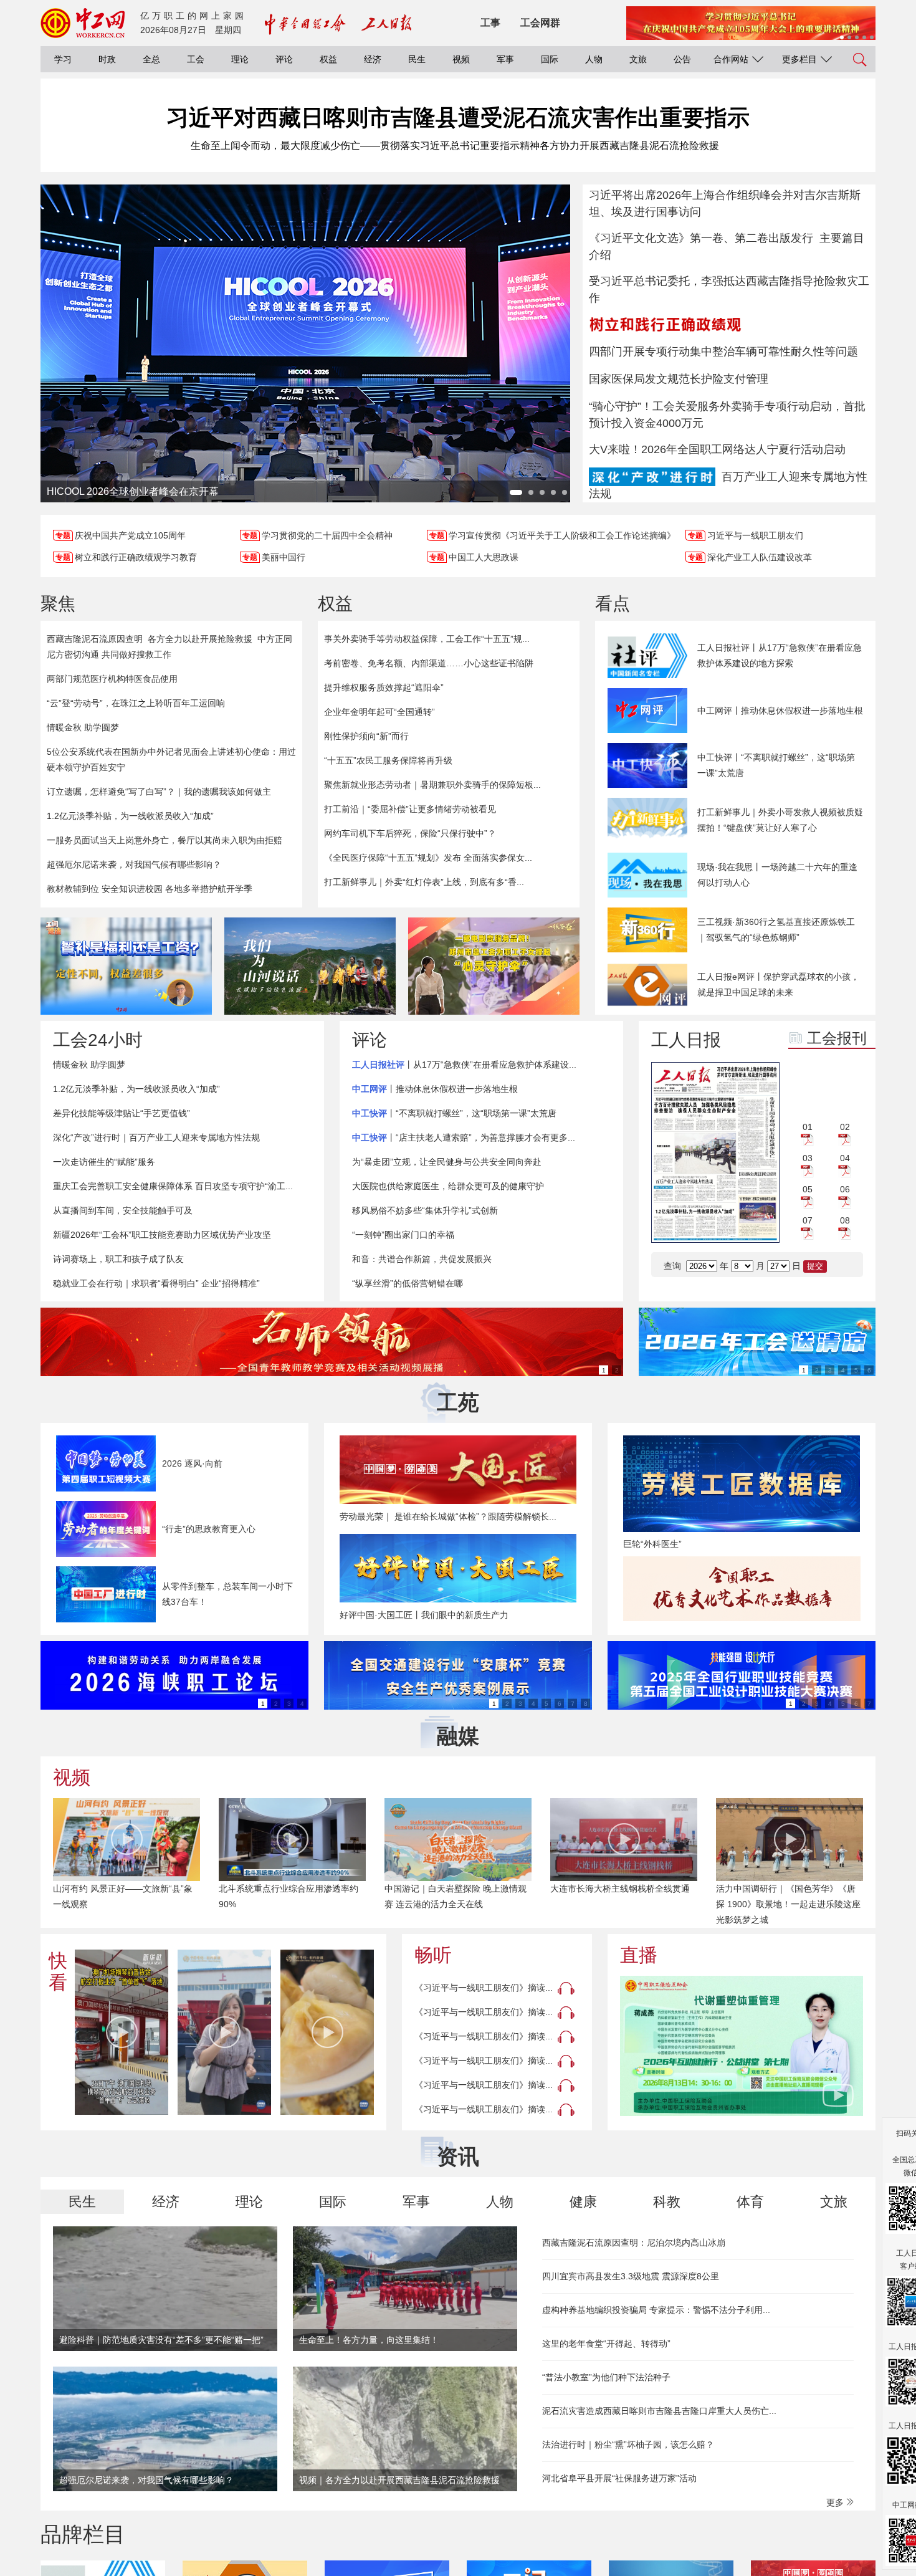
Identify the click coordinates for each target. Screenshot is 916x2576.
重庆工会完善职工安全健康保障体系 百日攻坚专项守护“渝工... (173, 1186)
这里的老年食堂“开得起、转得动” (606, 2344)
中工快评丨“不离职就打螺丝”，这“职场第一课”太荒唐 (776, 765)
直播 (639, 1955)
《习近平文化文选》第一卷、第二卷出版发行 (701, 238)
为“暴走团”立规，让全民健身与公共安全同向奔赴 (447, 1162)
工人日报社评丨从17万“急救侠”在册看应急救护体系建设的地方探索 (780, 655)
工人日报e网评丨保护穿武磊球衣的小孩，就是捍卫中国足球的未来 (778, 984)
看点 (613, 604)
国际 (550, 59)
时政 (107, 59)
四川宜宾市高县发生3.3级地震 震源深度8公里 (631, 2276)
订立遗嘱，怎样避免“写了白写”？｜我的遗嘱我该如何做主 (159, 792)
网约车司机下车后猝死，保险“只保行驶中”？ (410, 833)
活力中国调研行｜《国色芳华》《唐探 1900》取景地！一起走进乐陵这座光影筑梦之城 (788, 1904)
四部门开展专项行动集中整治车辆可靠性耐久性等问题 (723, 352)
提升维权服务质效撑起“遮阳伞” (384, 687)
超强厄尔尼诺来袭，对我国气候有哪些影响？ (134, 864)
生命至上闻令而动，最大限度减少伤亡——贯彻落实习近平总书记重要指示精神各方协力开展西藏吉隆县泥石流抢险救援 (455, 146)
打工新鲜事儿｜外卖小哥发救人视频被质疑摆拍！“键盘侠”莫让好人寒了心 (780, 820)
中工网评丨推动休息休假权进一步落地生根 (780, 711)
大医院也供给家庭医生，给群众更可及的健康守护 (448, 1186)
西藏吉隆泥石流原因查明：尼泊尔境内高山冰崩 (634, 2243)
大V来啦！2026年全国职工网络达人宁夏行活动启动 (717, 449)
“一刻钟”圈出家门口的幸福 (403, 1235)
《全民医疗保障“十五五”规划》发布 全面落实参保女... (428, 858)
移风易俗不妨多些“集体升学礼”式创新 (425, 1210)
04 (845, 1158)
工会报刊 (837, 1038)
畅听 (433, 1955)
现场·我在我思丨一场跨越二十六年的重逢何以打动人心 (777, 875)
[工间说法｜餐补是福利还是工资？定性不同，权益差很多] (126, 966)
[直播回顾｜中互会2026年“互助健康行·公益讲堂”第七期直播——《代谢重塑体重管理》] (742, 2046)
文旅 (638, 59)
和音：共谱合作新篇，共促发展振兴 (422, 1259)
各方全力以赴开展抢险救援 (200, 639)
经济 (373, 59)
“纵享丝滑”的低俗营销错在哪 (408, 1283)
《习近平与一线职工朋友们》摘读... (484, 1988)
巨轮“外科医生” (652, 1544)
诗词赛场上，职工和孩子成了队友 (118, 1259)
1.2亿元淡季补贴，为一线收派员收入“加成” (130, 816)
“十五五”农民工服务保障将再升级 (388, 760)
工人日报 (686, 1040)
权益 (328, 59)
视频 (461, 59)
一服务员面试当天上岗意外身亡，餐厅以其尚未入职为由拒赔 (165, 840)
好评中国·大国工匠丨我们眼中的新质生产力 (424, 1615)
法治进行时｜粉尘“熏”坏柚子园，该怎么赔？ (628, 2444)
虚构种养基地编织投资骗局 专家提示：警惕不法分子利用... (656, 2310)
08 (845, 1220)
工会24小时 (98, 1040)
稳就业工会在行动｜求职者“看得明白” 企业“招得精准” (156, 1283)
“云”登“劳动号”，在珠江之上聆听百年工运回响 (136, 703)
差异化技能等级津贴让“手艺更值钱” (122, 1113)
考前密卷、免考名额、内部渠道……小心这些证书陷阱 (429, 663)
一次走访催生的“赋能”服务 (104, 1162)
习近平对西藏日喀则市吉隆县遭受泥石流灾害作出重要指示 (458, 117)
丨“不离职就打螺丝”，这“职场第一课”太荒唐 (454, 1113)
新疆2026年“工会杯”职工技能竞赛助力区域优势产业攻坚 (162, 1235)
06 (845, 1189)
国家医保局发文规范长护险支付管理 (679, 379)
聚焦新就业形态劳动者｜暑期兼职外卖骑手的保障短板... (432, 785)
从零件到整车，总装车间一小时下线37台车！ (227, 1594)
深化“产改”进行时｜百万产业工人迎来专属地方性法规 (156, 1137)
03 (808, 1158)
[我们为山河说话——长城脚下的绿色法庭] (310, 966)
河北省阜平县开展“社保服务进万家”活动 (619, 2478)
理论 (240, 59)
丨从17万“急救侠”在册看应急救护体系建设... (464, 1065)
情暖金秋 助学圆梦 (83, 727)
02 (845, 1127)
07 (808, 1220)
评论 (284, 59)
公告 (682, 59)
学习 (63, 59)
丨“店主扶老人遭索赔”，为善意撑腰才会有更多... (464, 1137)
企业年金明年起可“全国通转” (379, 712)
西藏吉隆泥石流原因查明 (95, 639)
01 (808, 1127)
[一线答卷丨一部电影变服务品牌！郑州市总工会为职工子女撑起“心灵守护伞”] (494, 966)
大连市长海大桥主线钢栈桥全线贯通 (620, 1889)
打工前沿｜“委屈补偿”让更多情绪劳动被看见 (410, 809)
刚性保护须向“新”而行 (366, 736)
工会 (196, 59)
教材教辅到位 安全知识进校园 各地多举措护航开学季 (150, 889)
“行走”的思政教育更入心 (209, 1529)
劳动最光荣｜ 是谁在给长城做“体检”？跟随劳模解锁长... (448, 1516)
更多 (836, 2502)
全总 (151, 59)
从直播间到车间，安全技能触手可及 (123, 1210)
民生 (417, 59)
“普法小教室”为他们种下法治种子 (606, 2377)
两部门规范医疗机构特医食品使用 (112, 679)
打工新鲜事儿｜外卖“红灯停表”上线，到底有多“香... (424, 882)
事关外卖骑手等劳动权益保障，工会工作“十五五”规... (427, 639)
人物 (594, 59)
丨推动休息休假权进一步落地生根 (435, 1089)
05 (808, 1189)
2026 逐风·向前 (192, 1463)
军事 (505, 59)
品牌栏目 (83, 2534)
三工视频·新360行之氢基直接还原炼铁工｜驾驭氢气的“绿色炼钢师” (776, 930)
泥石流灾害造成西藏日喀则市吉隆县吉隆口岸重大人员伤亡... (659, 2411)
